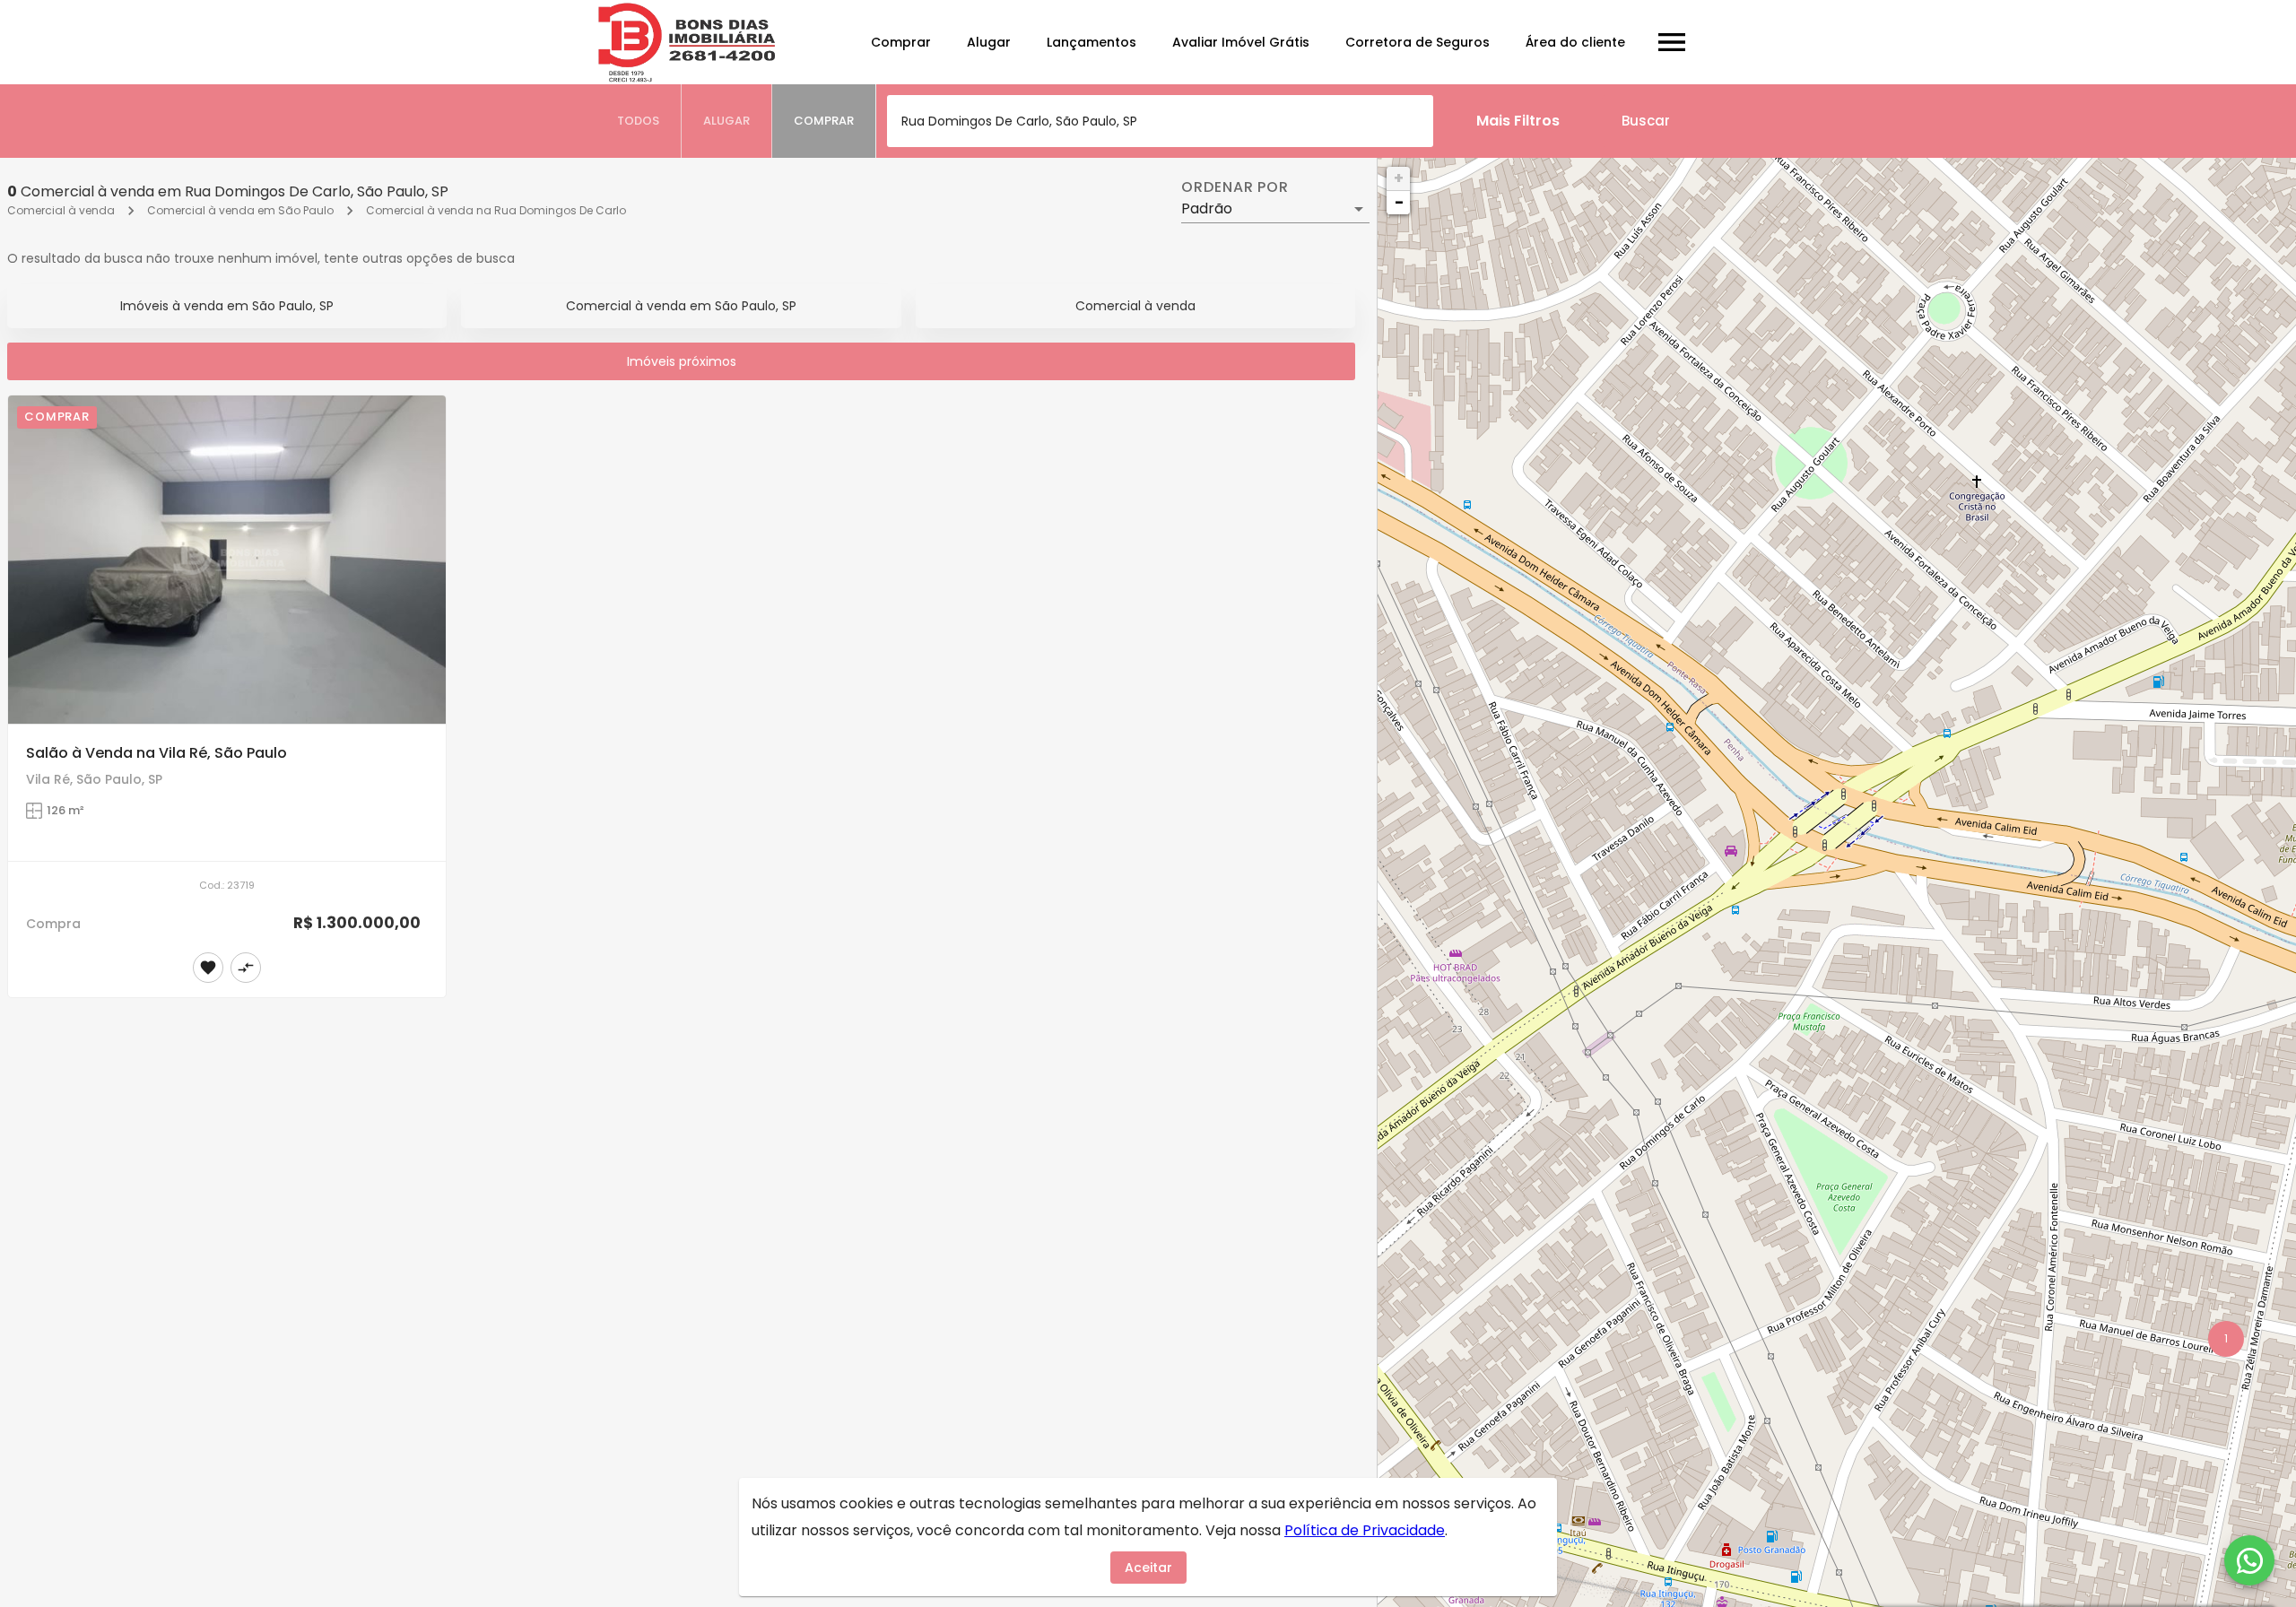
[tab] (639, 121)
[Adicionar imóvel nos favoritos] (208, 968)
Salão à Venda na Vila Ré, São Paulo (157, 753)
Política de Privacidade (1365, 1530)
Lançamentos (1091, 42)
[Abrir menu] (1672, 42)
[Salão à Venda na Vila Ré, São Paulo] (227, 560)
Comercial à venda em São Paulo (240, 210)
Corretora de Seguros (1418, 42)
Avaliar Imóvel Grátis (1241, 42)
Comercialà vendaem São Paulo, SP (681, 306)
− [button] (1399, 202)
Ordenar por (1235, 187)
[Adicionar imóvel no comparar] (246, 968)
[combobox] (1160, 121)
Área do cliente (1575, 42)
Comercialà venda (1135, 306)
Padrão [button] (1207, 208)
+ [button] (1399, 178)
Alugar (989, 42)
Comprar (901, 42)
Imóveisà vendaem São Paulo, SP (227, 306)
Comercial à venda (61, 210)
